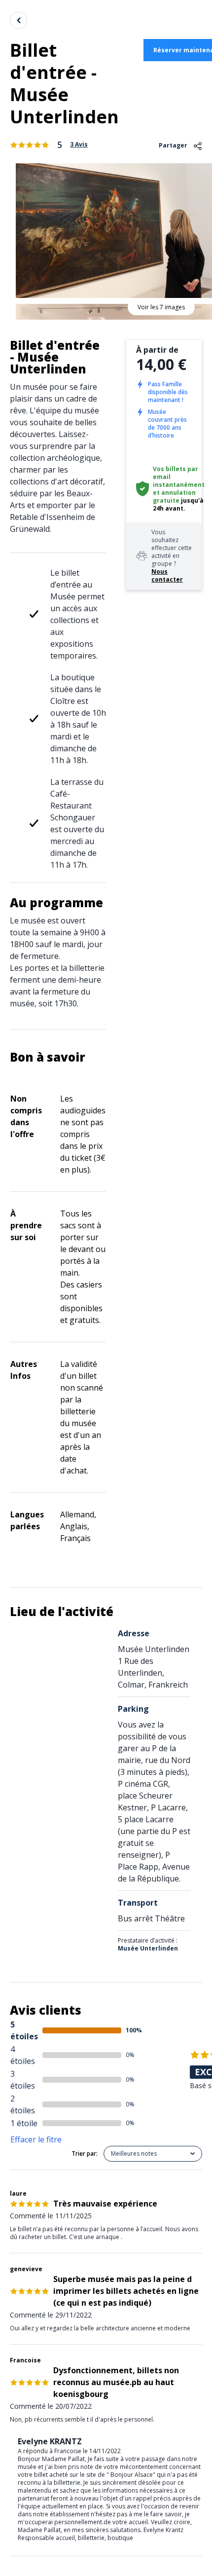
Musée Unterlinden (148, 1948)
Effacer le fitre (36, 2139)
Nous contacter (167, 575)
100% (134, 2030)
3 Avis (79, 145)
